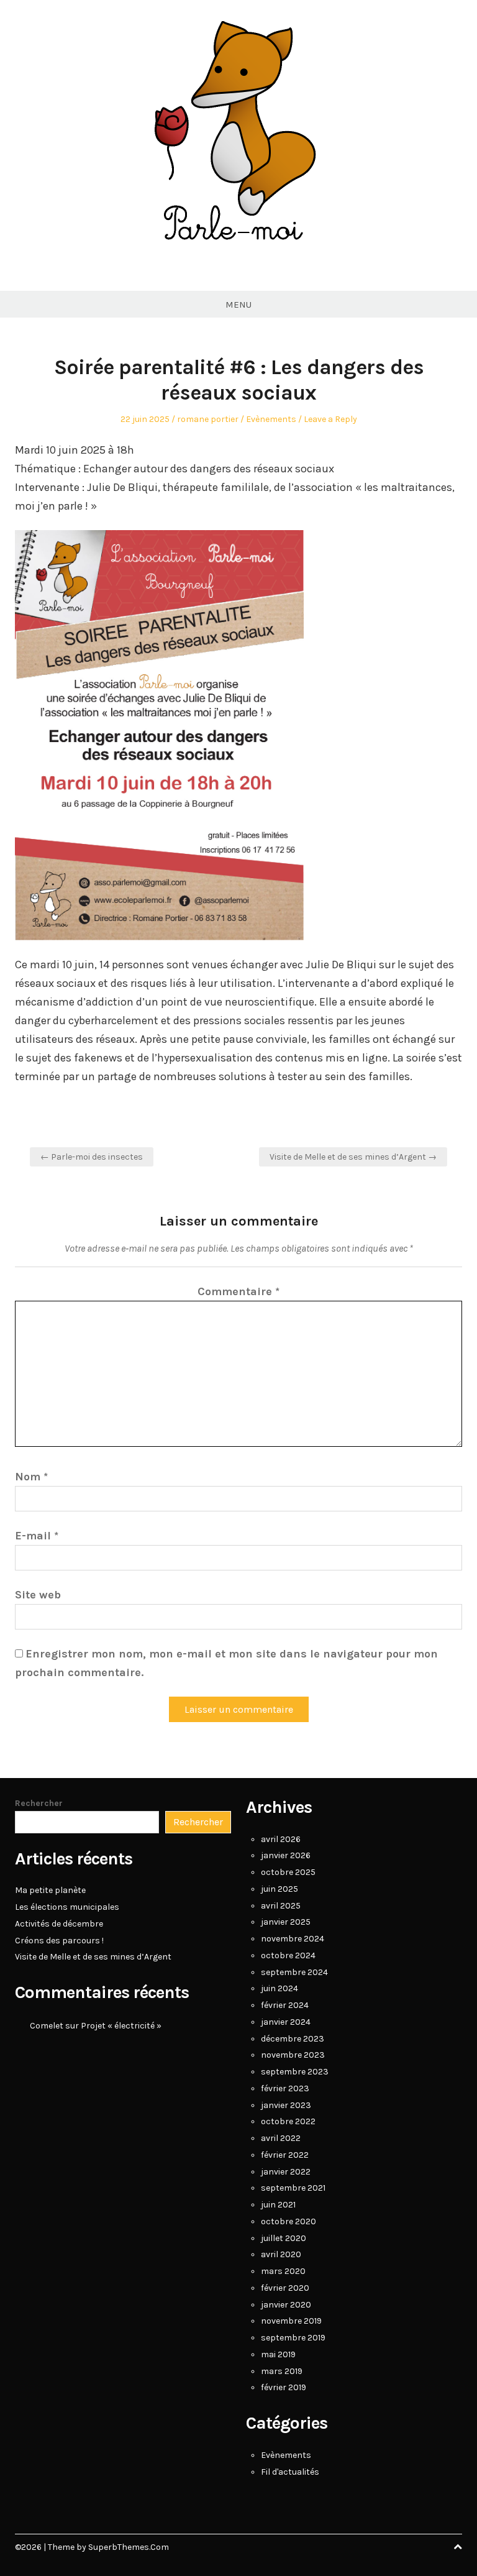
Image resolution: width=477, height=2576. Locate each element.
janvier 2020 (286, 2305)
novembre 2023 (293, 2055)
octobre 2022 (288, 2121)
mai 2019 (278, 2354)
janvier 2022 (286, 2172)
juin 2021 (278, 2205)
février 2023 (285, 2088)
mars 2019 (282, 2371)
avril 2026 (281, 1839)
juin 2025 (279, 1889)
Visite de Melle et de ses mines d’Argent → (353, 1157)
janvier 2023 (286, 2105)
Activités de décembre (59, 1924)
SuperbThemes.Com (129, 2547)
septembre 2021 (293, 2188)
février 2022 (285, 2155)
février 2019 (284, 2387)
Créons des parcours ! (59, 1941)
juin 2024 (279, 1988)
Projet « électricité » (121, 2026)
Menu (238, 305)
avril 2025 (281, 1906)
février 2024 (285, 2005)
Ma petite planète (50, 1890)
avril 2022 (281, 2138)
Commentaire (238, 1291)
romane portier (208, 419)
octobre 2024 (288, 1955)
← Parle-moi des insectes (92, 1157)
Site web (38, 1595)
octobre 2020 (288, 2221)
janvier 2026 (286, 1855)
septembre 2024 (294, 1972)
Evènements (271, 419)
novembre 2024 (293, 1939)
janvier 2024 (286, 2022)
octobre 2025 (288, 1872)
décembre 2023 (293, 2039)
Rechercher (39, 1803)
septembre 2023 (295, 2072)
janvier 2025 (286, 1922)
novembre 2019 (291, 2321)
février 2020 (285, 2288)
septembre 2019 (293, 2338)
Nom (31, 1477)
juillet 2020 (284, 2238)
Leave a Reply (330, 419)
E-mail (37, 1536)
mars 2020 (283, 2271)
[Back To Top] (458, 2547)
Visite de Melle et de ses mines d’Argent (93, 1957)
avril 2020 (281, 2254)
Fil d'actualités (290, 2472)
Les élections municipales (67, 1907)
